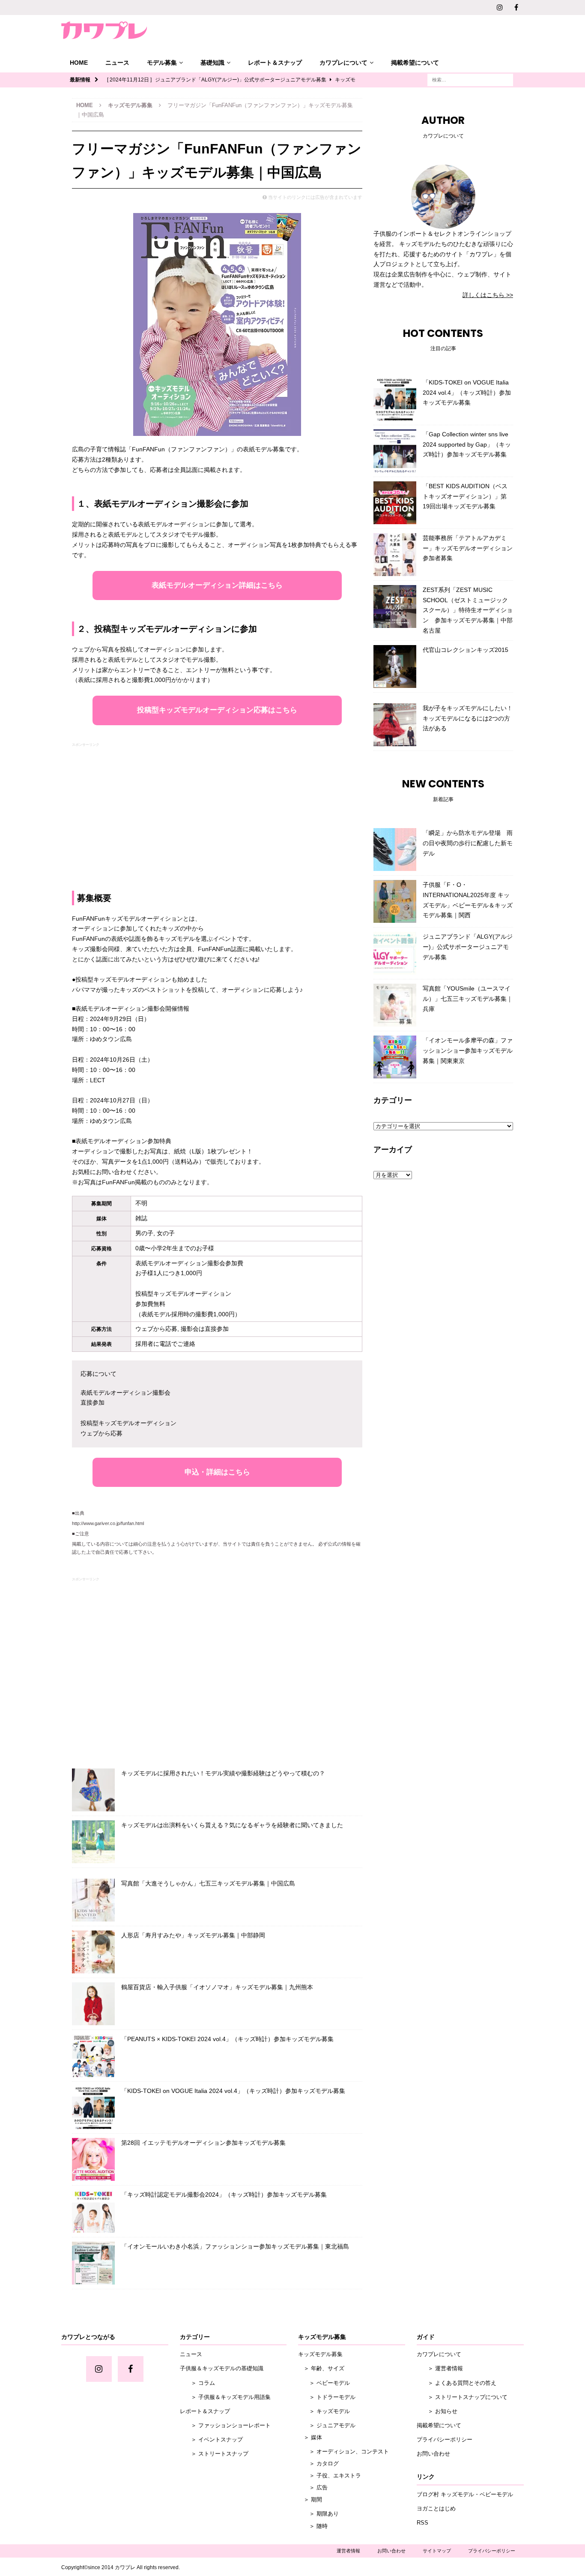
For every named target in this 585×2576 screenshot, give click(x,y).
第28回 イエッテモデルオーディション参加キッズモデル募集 (203, 2143)
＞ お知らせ (437, 2411)
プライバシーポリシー (445, 2439)
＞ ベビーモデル (324, 2383)
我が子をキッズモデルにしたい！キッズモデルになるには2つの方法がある (468, 718)
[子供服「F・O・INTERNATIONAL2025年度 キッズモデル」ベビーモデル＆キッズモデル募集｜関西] (395, 901)
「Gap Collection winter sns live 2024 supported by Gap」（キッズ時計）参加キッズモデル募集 (467, 444)
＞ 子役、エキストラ (330, 2475)
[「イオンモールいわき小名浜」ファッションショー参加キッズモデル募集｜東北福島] (93, 2263)
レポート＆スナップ (275, 63)
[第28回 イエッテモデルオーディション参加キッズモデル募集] (93, 2159)
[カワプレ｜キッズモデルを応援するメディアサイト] (104, 30)
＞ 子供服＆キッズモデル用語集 (225, 2397)
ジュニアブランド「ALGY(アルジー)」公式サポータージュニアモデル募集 (468, 947)
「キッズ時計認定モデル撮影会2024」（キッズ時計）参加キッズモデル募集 (224, 2195)
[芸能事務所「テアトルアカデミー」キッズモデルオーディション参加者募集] (395, 555)
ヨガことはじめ (436, 2508)
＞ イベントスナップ (211, 2439)
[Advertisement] (217, 809)
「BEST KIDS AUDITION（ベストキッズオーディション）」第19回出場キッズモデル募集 (465, 496)
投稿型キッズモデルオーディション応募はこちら (217, 710)
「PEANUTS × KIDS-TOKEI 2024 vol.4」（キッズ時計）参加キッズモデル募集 (227, 2039)
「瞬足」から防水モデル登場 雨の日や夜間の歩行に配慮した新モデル (468, 843)
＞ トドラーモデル (327, 2397)
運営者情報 (348, 2551)
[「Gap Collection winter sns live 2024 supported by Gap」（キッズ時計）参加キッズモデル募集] (395, 451)
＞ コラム (197, 2383)
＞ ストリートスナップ (214, 2454)
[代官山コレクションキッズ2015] (395, 667)
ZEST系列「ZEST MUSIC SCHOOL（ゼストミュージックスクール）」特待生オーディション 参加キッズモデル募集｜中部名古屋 (468, 610)
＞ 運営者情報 (440, 2368)
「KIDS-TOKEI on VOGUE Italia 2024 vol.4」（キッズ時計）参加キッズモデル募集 (233, 2091)
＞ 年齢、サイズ (321, 2368)
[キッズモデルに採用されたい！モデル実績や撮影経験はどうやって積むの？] (93, 1790)
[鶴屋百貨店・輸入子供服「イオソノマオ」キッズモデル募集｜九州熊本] (93, 2004)
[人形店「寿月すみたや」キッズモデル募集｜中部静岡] (93, 1952)
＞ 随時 (313, 2526)
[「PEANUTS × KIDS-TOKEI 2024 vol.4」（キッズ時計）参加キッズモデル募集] (93, 2056)
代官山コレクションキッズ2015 (466, 650)
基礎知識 (212, 63)
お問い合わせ (433, 2454)
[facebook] (516, 8)
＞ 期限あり (318, 2514)
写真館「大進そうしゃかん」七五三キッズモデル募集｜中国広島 (208, 1883)
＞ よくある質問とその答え (457, 2383)
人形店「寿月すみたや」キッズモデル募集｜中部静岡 (193, 1935)
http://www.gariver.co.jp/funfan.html (108, 1523)
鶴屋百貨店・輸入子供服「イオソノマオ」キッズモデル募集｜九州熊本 (217, 1987)
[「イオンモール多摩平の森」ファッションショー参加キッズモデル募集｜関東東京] (395, 1057)
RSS (422, 2523)
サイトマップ (437, 2551)
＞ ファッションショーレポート (225, 2425)
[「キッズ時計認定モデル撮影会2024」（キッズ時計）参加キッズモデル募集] (93, 2211)
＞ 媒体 (310, 2437)
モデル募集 (162, 63)
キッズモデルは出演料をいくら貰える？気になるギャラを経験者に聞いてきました (232, 1825)
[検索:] (470, 79)
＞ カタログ (318, 2463)
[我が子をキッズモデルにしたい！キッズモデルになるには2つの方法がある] (395, 725)
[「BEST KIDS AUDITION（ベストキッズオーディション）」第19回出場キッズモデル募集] (395, 503)
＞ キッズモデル (324, 2411)
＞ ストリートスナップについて (462, 2397)
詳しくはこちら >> (488, 295)
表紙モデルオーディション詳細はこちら (217, 585)
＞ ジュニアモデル (327, 2425)
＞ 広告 (313, 2487)
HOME (79, 63)
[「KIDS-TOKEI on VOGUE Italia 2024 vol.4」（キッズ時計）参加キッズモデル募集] (93, 2108)
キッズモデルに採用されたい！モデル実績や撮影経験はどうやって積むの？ (223, 1773)
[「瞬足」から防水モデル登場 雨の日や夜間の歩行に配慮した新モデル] (395, 850)
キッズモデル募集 (320, 2354)
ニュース (117, 63)
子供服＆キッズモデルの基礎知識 (222, 2368)
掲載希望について (415, 63)
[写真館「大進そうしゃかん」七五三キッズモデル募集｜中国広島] (93, 1900)
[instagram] (500, 8)
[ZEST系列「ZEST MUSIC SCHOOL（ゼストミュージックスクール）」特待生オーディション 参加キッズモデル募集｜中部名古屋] (395, 606)
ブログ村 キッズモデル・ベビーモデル (465, 2494)
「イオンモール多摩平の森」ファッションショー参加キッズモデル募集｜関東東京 (468, 1051)
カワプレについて (343, 63)
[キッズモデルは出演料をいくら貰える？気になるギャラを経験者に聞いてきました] (93, 1842)
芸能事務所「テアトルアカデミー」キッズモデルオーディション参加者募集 (468, 548)
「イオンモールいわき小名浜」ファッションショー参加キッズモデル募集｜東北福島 (235, 2246)
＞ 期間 (310, 2499)
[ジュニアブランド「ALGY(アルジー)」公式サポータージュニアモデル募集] (395, 953)
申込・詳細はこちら (217, 1472)
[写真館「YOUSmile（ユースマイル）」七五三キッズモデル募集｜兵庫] (395, 1005)
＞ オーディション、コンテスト (343, 2451)
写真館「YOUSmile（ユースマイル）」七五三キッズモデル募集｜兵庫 (468, 999)
